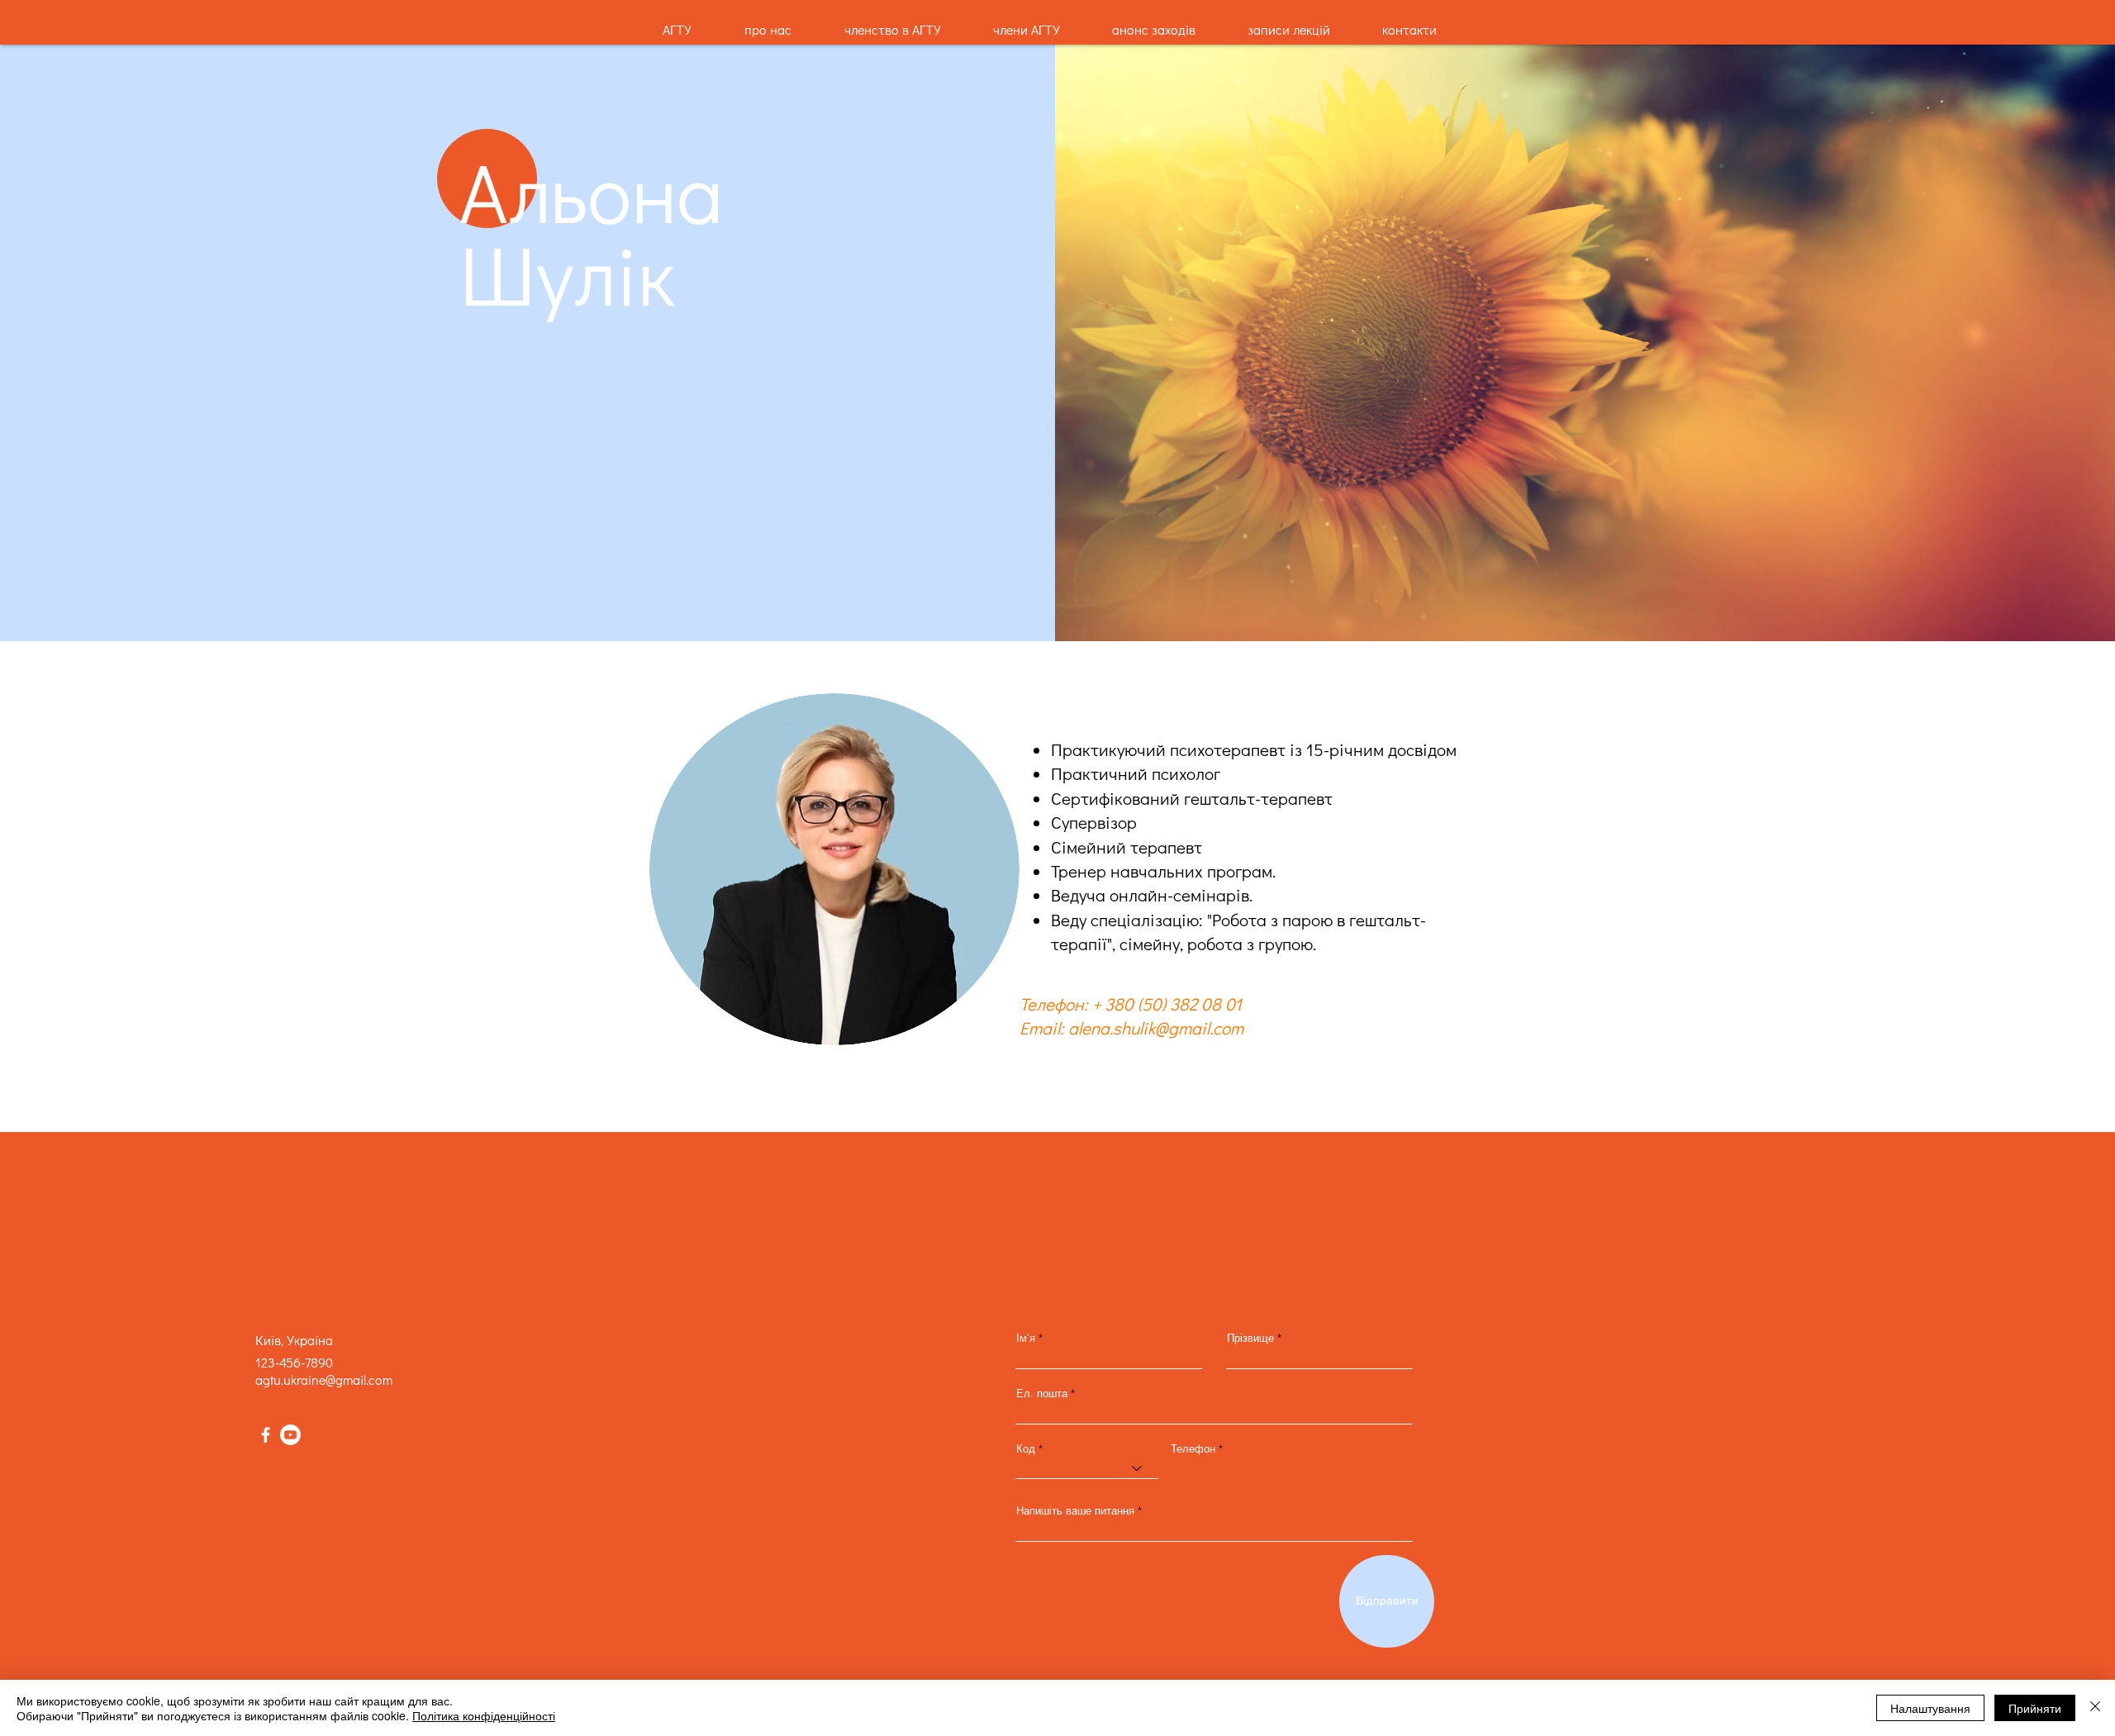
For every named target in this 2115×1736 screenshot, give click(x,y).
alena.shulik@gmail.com (1156, 1028)
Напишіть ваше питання (1075, 1511)
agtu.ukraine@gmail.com (324, 1379)
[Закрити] (2095, 1708)
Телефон (1193, 1449)
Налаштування (1930, 1708)
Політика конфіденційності (484, 1715)
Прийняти (2035, 1708)
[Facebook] (266, 1435)
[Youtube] (290, 1435)
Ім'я (1026, 1338)
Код (1026, 1449)
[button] (1288, 22)
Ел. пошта (1042, 1394)
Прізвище (1250, 1338)
